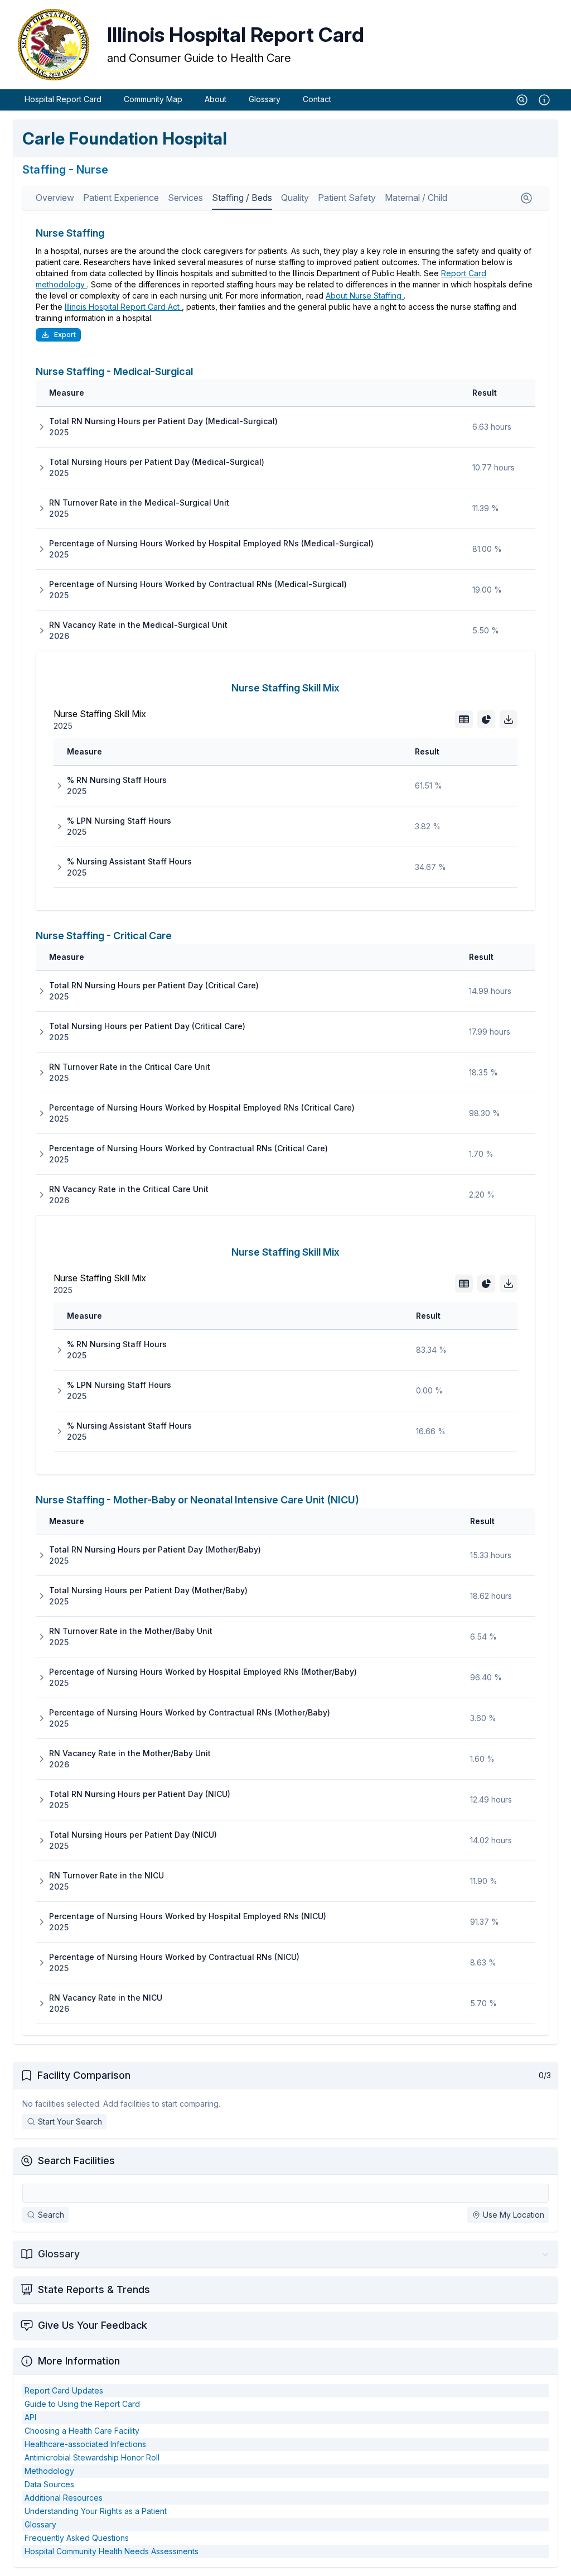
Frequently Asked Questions (77, 2538)
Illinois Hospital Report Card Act (123, 307)
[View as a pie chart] (486, 719)
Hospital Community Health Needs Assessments (112, 2551)
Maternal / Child (416, 198)
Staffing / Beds (242, 198)
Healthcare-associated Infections (85, 2444)
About (216, 99)
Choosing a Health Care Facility (82, 2431)
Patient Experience (121, 198)
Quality (295, 198)
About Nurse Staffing (365, 295)
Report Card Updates (64, 2390)
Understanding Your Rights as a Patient (96, 2511)
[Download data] (509, 719)
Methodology (49, 2471)
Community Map (153, 99)
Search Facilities (76, 2161)
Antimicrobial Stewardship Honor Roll (92, 2457)
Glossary (265, 99)
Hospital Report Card (63, 99)
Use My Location (514, 2215)
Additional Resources (64, 2498)
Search (51, 2215)
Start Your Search (70, 2121)
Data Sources (49, 2484)
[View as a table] (464, 719)
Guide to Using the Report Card (82, 2404)
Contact (317, 99)
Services (185, 198)
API (30, 2417)
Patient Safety (347, 198)
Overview (55, 198)
